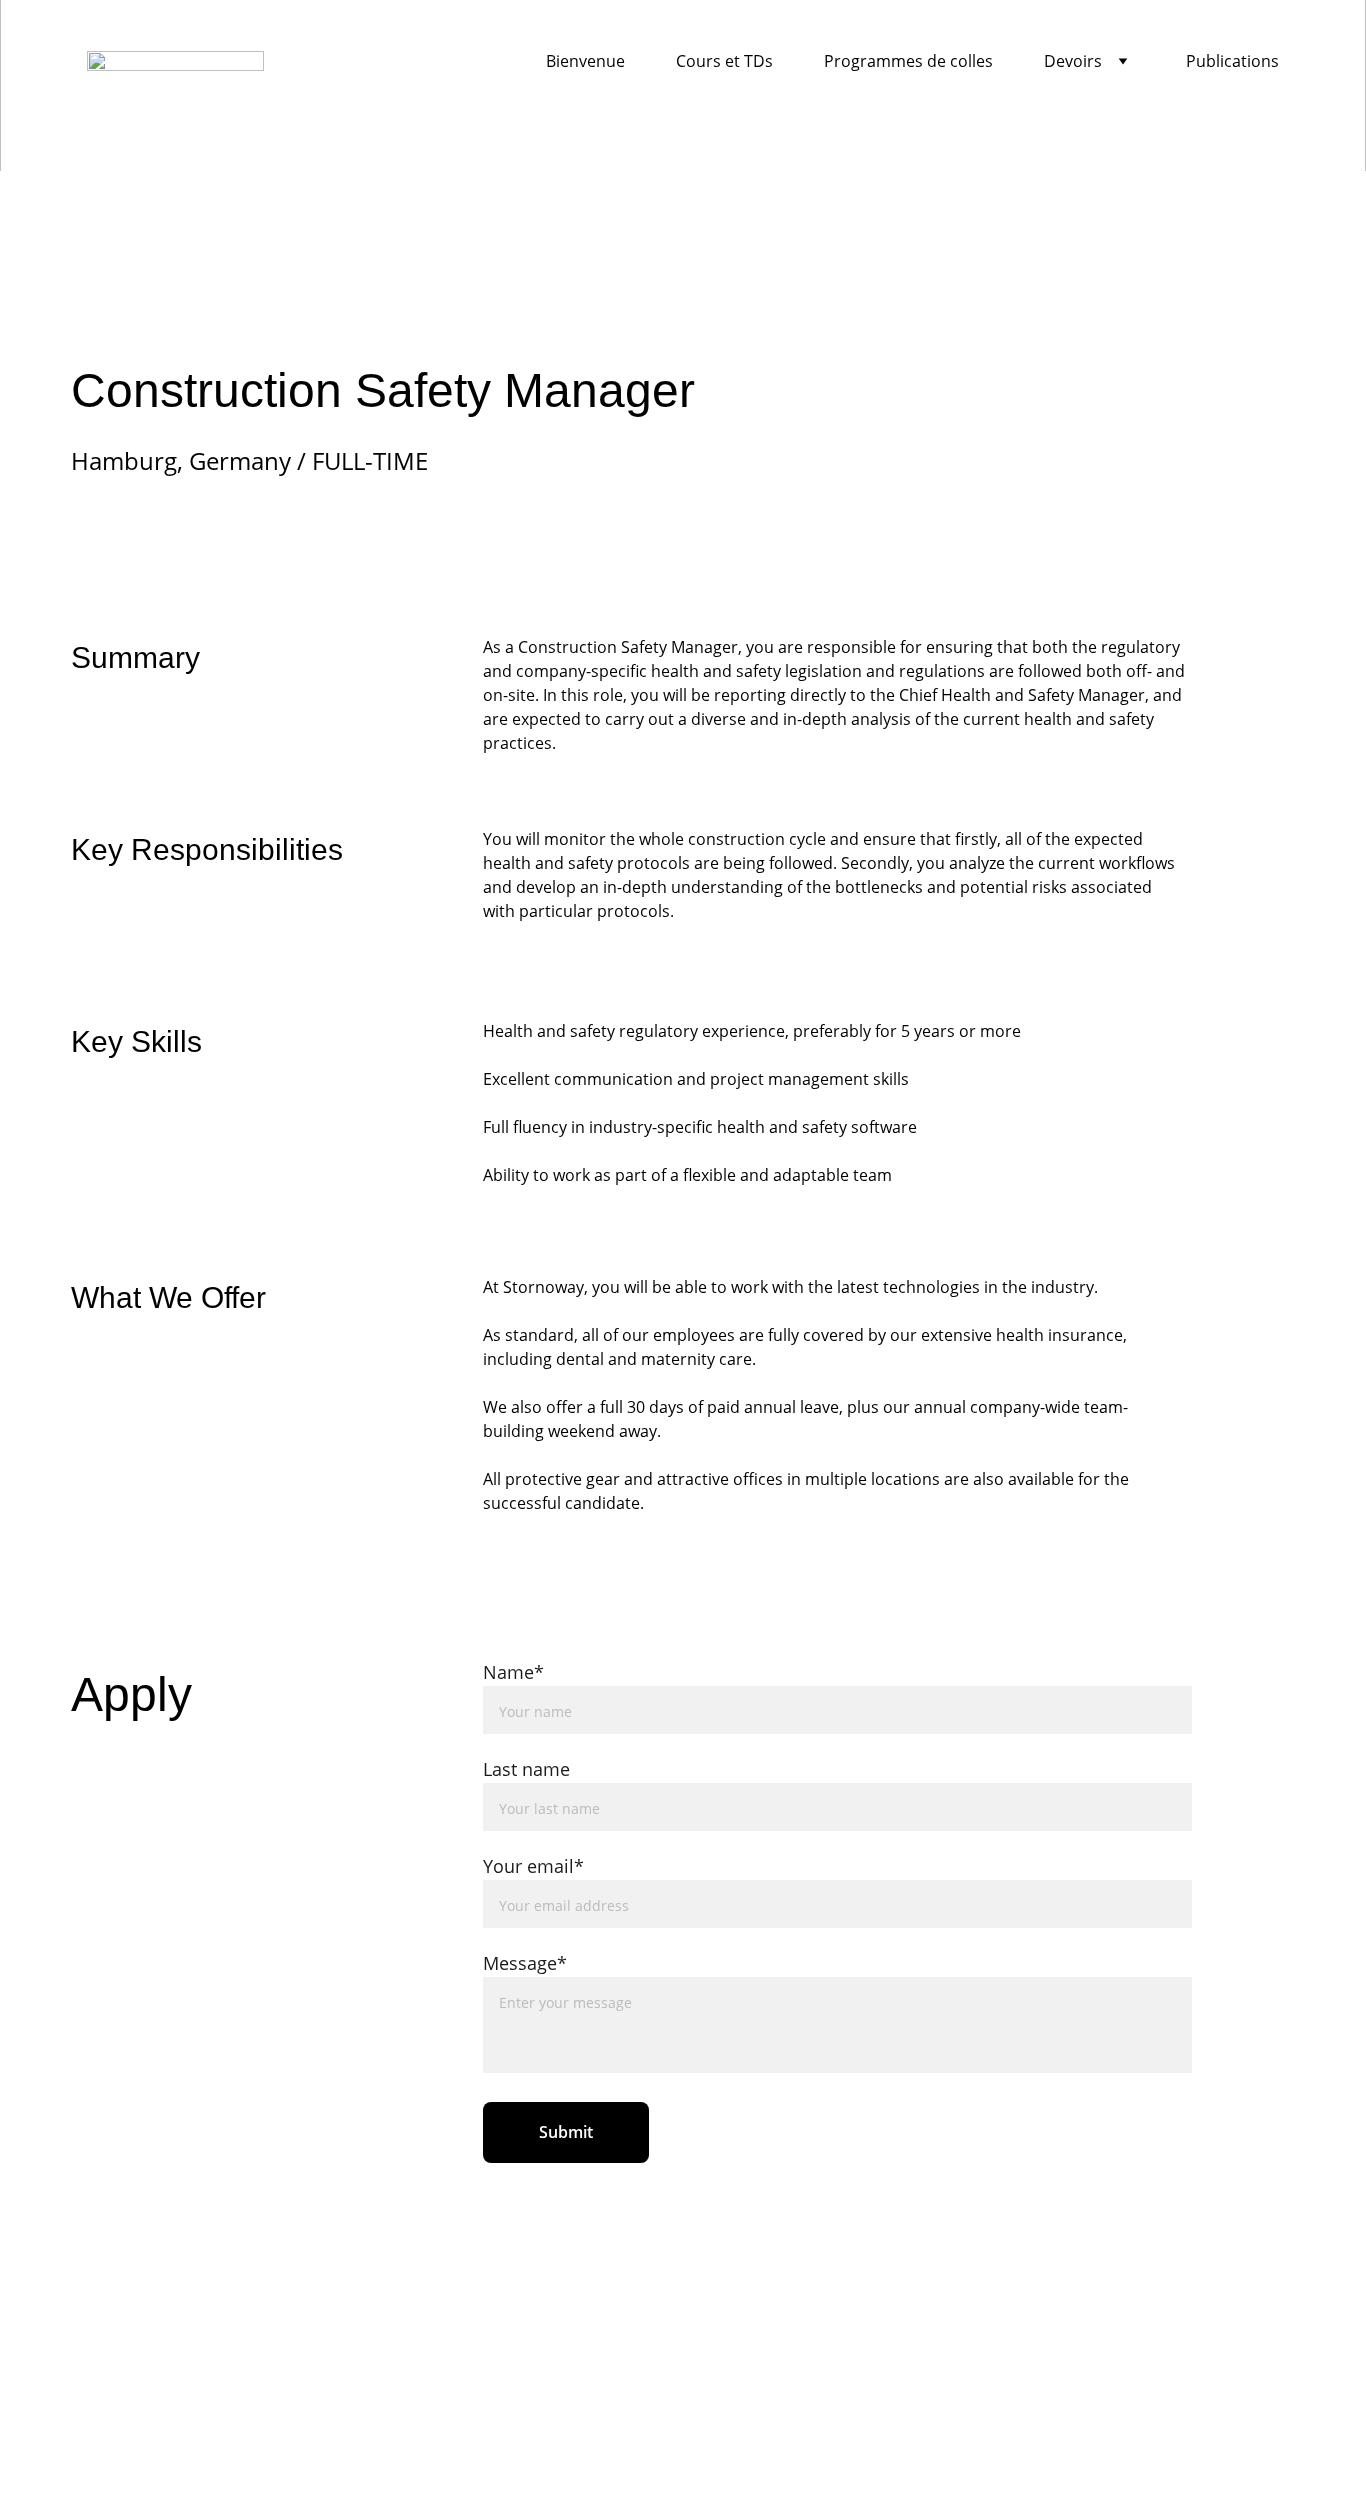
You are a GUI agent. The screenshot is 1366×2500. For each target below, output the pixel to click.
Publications (1232, 61)
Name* (513, 1672)
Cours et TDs (724, 61)
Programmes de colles (908, 61)
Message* (525, 1963)
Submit (566, 2132)
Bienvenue (585, 61)
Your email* (533, 1866)
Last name (526, 1769)
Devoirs (1073, 61)
